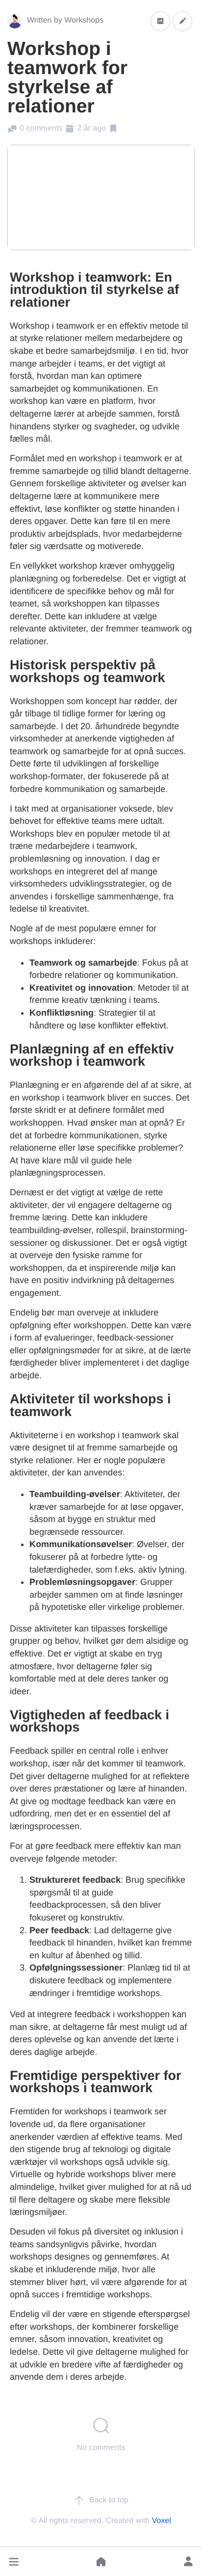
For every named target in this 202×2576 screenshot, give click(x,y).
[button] (14, 2562)
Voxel (162, 2521)
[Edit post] (182, 21)
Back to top (109, 2500)
